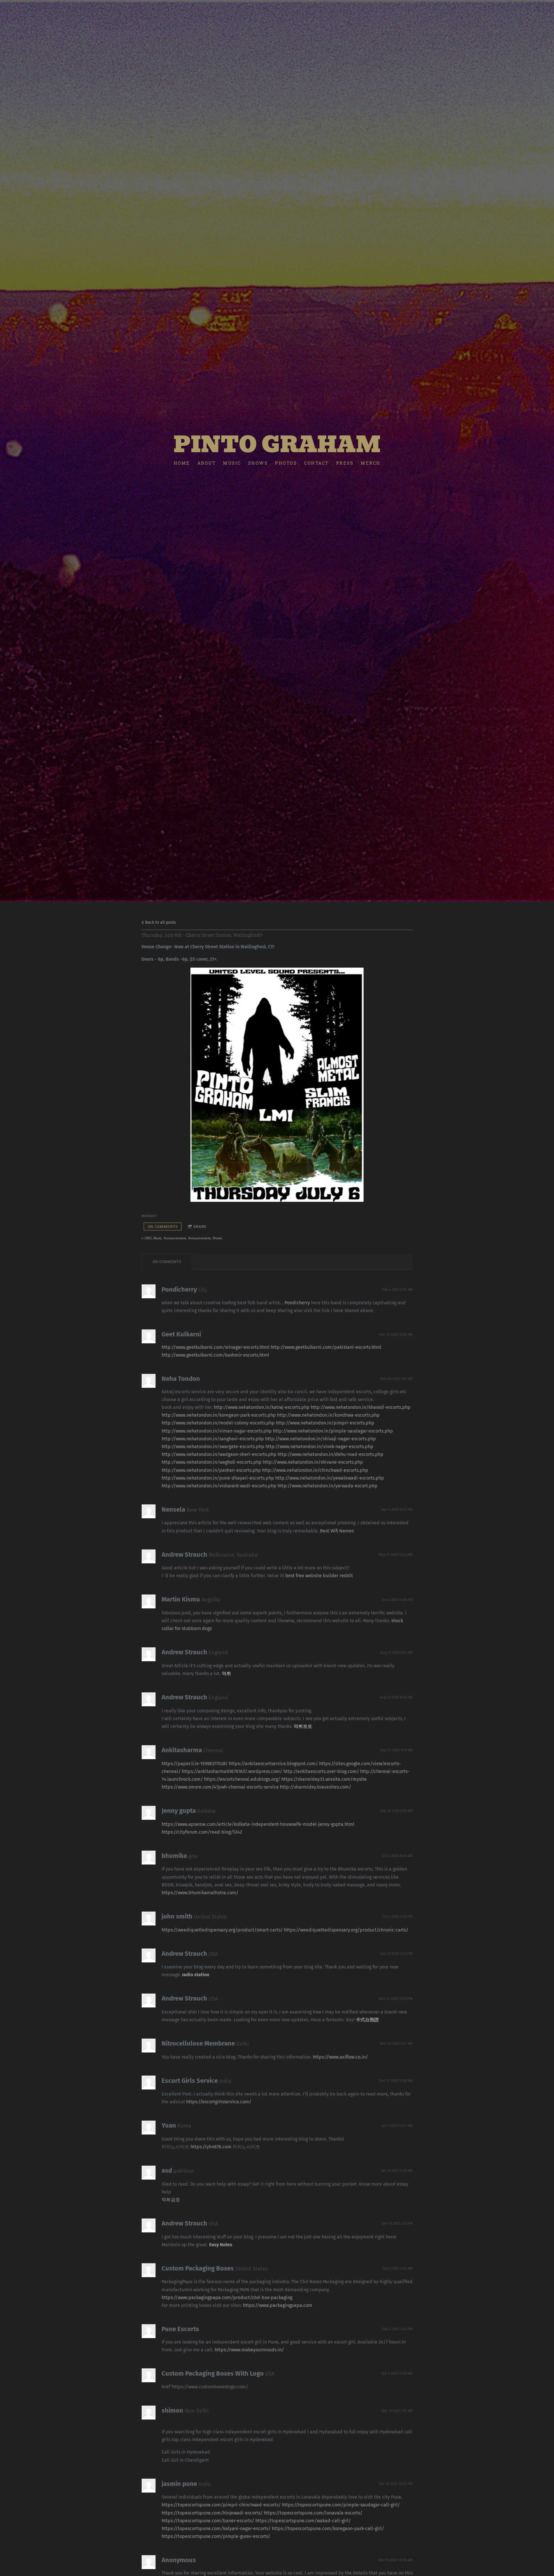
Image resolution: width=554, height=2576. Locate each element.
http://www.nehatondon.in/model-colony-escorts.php (218, 1423)
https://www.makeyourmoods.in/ (249, 2350)
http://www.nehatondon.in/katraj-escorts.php (262, 1407)
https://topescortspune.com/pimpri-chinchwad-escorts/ (221, 2505)
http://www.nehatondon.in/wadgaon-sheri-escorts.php (219, 1454)
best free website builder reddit (319, 1576)
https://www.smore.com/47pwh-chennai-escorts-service (220, 1787)
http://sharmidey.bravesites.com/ (316, 1787)
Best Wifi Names (337, 1531)
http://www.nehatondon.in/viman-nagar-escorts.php (217, 1431)
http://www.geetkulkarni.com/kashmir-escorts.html (215, 1355)
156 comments (163, 1226)
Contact (317, 463)
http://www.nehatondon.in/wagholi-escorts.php (212, 1462)
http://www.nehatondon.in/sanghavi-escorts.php (213, 1439)
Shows (258, 463)
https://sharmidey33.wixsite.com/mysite (324, 1779)
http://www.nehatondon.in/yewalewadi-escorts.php (330, 1478)
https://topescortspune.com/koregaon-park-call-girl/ (328, 2528)
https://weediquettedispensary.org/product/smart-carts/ (222, 1930)
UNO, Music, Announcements (165, 1238)
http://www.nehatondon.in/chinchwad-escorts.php (315, 1470)
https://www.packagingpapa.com (278, 2305)
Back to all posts (160, 922)
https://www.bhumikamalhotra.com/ (200, 1893)
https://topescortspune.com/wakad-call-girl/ (303, 2521)
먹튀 (227, 1673)
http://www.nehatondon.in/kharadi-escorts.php (361, 1407)
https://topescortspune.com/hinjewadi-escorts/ (212, 2513)
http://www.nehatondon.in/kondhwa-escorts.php (328, 1415)
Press (345, 463)
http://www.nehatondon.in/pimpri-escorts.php (325, 1423)
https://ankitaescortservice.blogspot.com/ (273, 1764)
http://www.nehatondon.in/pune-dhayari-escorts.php (218, 1478)
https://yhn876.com (211, 2147)
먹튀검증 (171, 2200)
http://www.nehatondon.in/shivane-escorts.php (313, 1462)
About (207, 463)
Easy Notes (221, 2245)
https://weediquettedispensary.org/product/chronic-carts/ (346, 1930)
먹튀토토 (303, 1726)
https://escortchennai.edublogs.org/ (242, 1779)
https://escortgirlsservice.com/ (219, 2102)
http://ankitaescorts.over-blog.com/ (321, 1771)
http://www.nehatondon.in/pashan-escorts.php (211, 1470)
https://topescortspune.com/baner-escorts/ (208, 2521)
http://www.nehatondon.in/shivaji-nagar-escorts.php (321, 1439)
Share (200, 1226)
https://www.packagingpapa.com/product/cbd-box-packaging (227, 2297)
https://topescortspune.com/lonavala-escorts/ (313, 2513)
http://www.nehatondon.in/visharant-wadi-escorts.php (219, 1486)
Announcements (200, 1238)
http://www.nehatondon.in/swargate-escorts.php (213, 1447)
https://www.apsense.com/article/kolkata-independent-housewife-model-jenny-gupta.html (258, 1824)
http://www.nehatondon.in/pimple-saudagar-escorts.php (333, 1431)
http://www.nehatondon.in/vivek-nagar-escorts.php (319, 1447)
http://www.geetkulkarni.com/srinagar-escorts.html (216, 1347)
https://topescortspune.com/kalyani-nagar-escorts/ (216, 2528)
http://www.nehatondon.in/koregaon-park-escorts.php (219, 1415)
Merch (371, 463)
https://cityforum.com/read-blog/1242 (202, 1832)
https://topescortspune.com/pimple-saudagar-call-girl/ (341, 2505)
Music (232, 463)
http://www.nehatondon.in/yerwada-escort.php (327, 1486)
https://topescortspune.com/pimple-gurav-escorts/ (216, 2536)
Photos (286, 463)
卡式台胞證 (367, 2020)
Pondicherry (297, 1303)
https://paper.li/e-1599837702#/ (195, 1764)
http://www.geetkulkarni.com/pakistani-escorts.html (326, 1347)
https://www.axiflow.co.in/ (340, 2057)
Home (182, 463)
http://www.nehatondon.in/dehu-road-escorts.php (331, 1454)
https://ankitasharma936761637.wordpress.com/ (232, 1771)
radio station (196, 1975)
